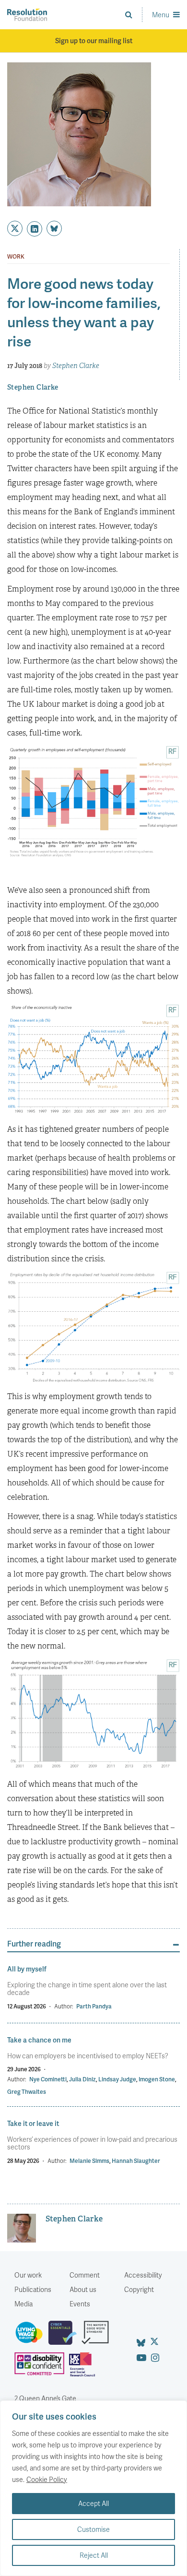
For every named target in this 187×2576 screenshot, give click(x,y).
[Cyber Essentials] (65, 2337)
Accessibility (143, 2275)
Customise (93, 2529)
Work (16, 257)
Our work (28, 2275)
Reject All (94, 2555)
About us (83, 2289)
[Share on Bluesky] (54, 228)
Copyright (139, 2289)
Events (80, 2304)
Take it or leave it (33, 2123)
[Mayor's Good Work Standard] (98, 2337)
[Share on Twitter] (15, 228)
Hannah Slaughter (136, 2161)
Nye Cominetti (48, 2079)
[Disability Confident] (42, 2368)
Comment (85, 2275)
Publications (33, 2289)
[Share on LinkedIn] (35, 229)
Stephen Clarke (76, 366)
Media (23, 2304)
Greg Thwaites (27, 2092)
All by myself (27, 1969)
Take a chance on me (39, 2040)
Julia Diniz (82, 2079)
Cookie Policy (47, 2479)
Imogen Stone (157, 2079)
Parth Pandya (94, 2006)
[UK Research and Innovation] (84, 2368)
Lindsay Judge (117, 2079)
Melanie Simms (89, 2161)
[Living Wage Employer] (31, 2337)
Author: (64, 2006)
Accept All (93, 2503)
